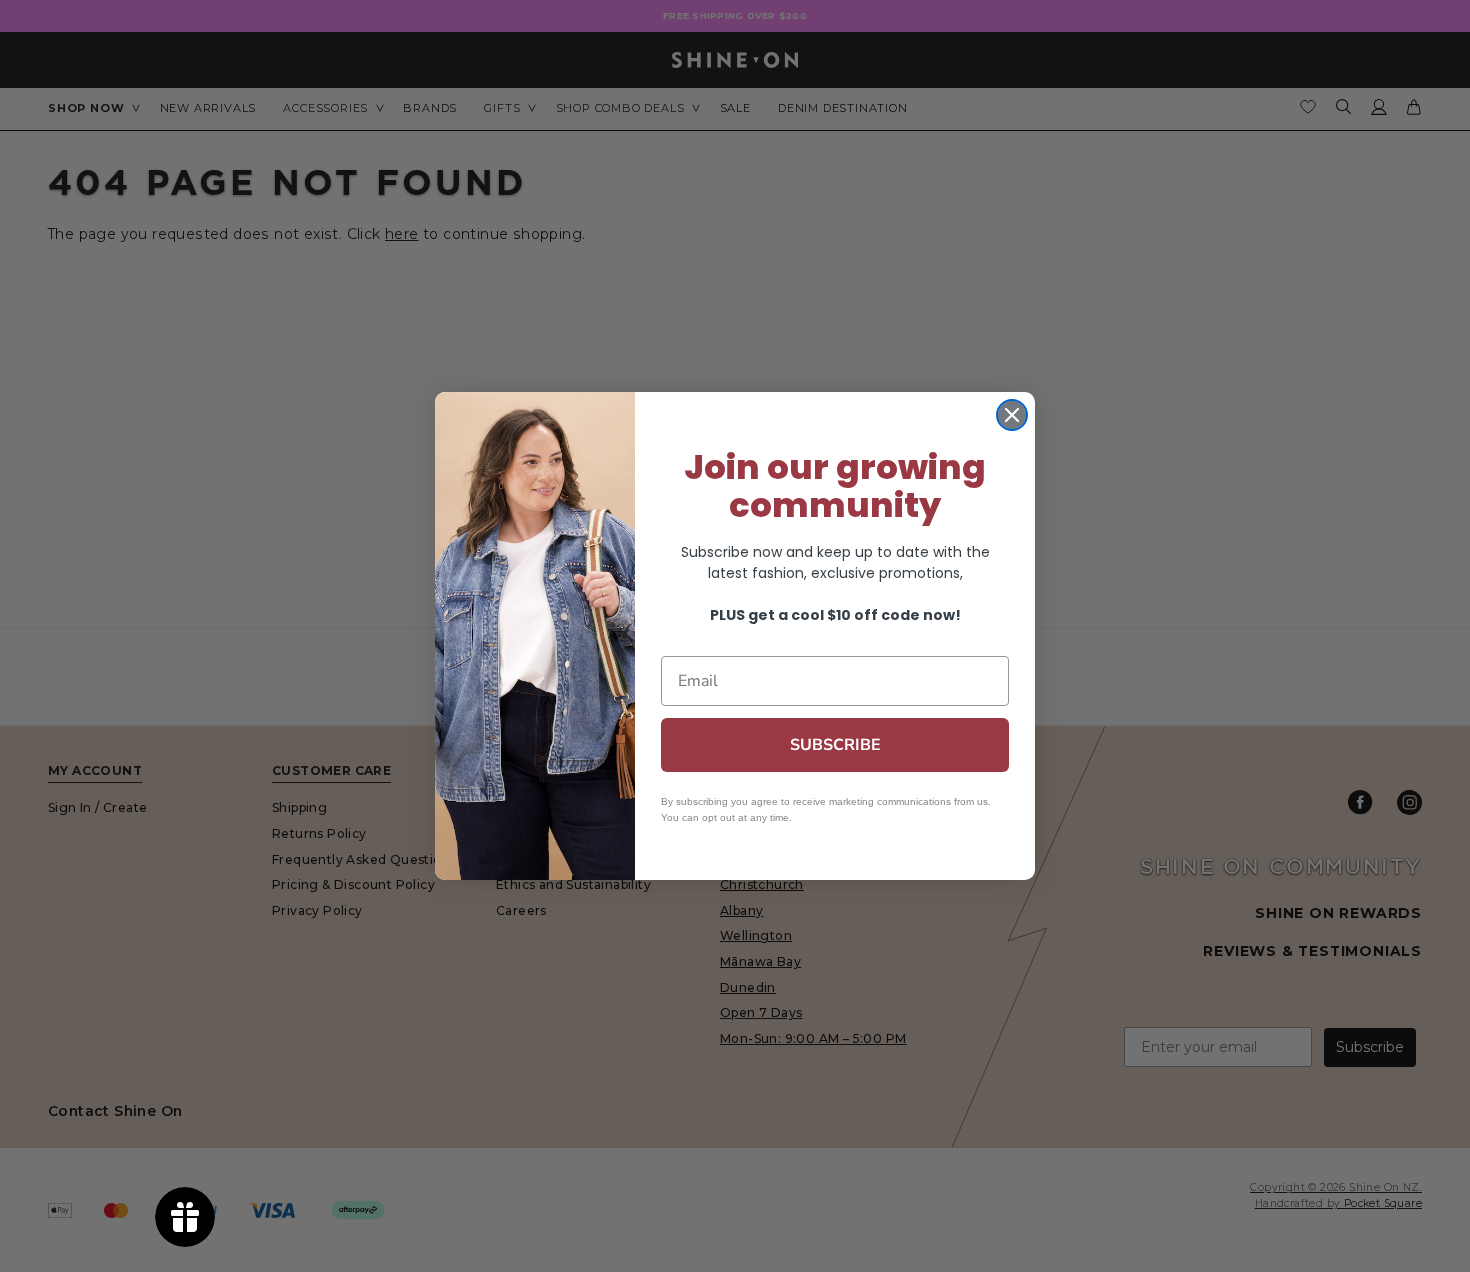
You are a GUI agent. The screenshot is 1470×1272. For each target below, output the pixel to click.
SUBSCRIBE (835, 745)
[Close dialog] (1012, 415)
